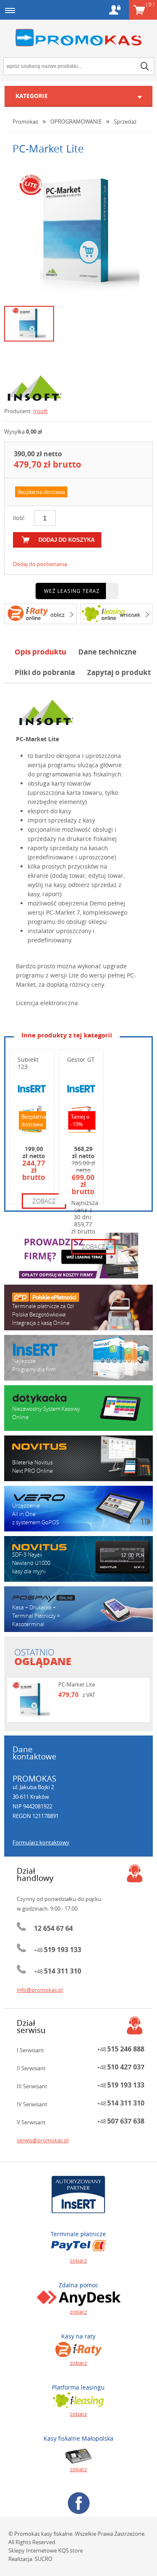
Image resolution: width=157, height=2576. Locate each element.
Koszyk (150, 4)
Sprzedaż (125, 122)
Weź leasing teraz (72, 591)
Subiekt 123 (28, 1063)
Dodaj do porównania (40, 564)
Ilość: (19, 518)
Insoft (40, 411)
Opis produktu (40, 652)
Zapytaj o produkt (119, 672)
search (145, 66)
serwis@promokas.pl (43, 2140)
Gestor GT (81, 1059)
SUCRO (44, 2559)
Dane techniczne (107, 652)
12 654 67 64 (53, 1928)
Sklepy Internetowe (33, 2550)
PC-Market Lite (77, 1684)
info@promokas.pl (40, 1990)
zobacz (44, 1201)
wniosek (130, 615)
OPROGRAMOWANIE (76, 122)
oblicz (57, 615)
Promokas (79, 38)
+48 (58, 1950)
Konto (115, 10)
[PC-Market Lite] (79, 233)
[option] (78, 233)
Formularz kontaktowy (41, 1842)
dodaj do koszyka (67, 540)
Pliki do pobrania (45, 672)
